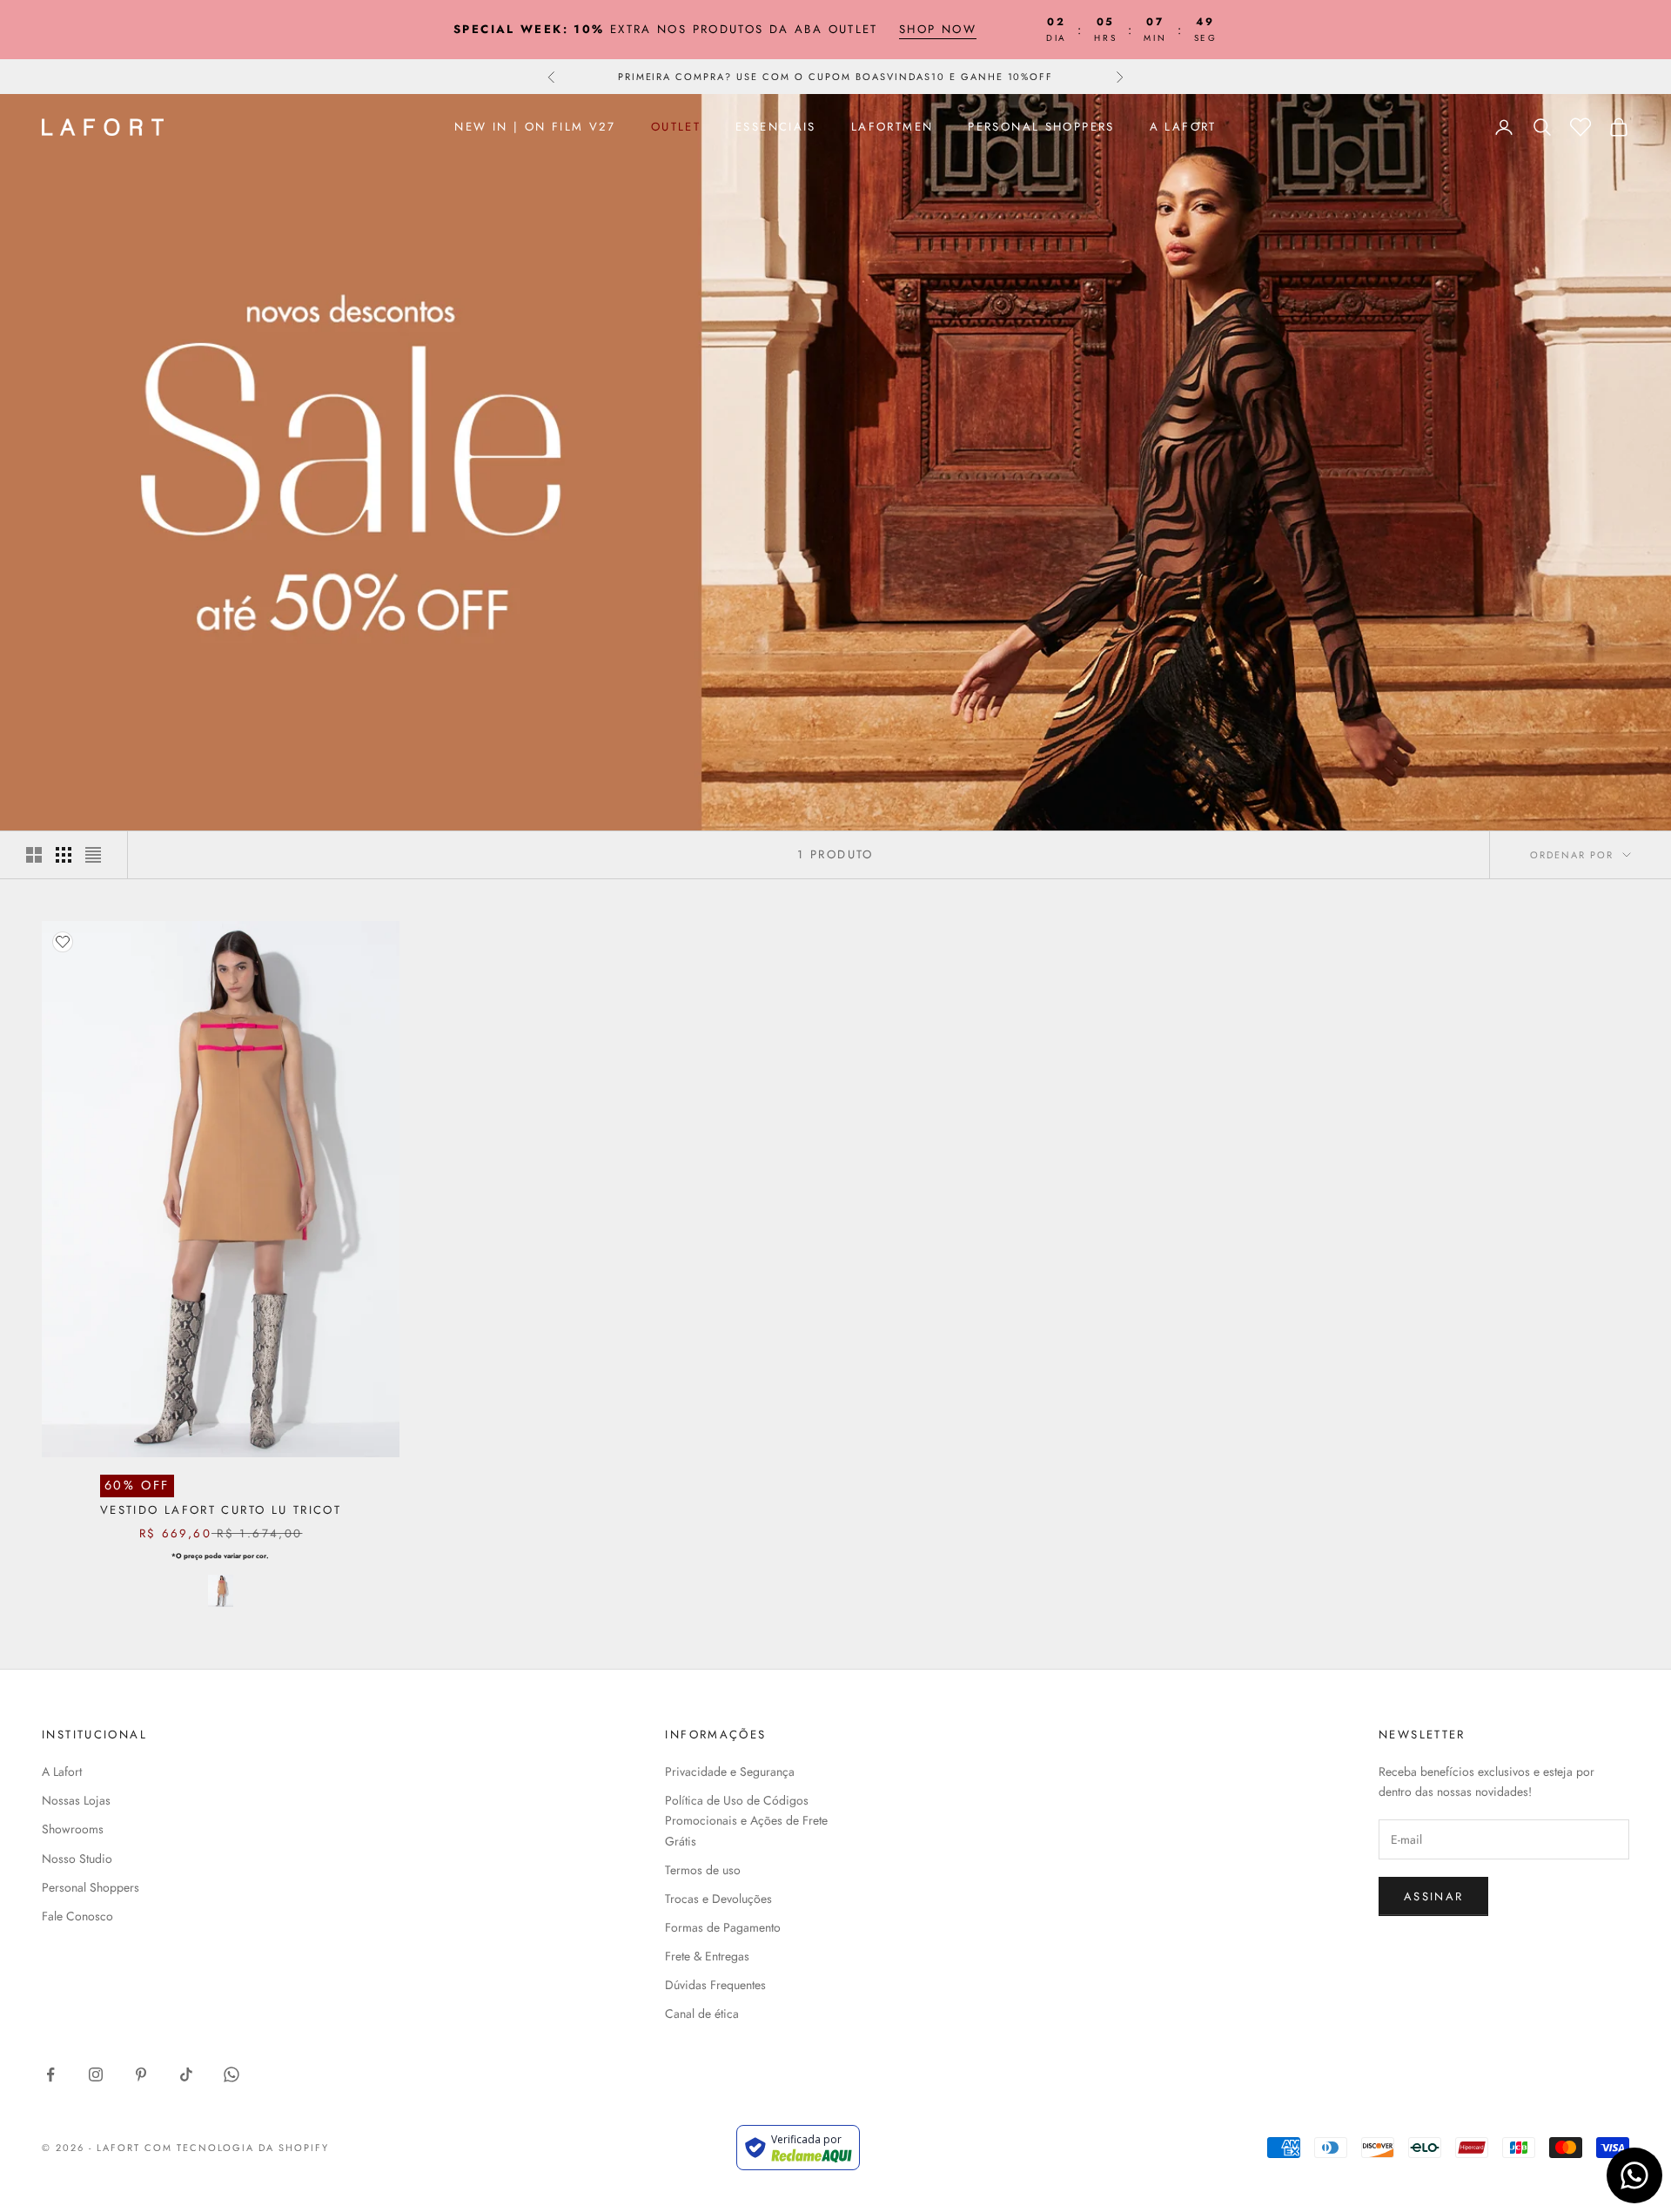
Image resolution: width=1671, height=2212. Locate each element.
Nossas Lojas (76, 1800)
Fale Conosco (77, 1916)
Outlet (676, 127)
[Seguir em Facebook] (50, 2074)
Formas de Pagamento (723, 1927)
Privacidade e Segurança (730, 1772)
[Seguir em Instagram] (96, 2074)
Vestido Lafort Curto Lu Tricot (221, 1510)
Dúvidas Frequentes (715, 1985)
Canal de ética (702, 2014)
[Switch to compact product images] (93, 855)
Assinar (1433, 1896)
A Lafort (1183, 127)
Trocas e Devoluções (718, 1899)
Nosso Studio (77, 1859)
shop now (938, 29)
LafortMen (892, 127)
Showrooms (73, 1829)
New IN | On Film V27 (535, 127)
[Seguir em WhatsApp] (232, 2074)
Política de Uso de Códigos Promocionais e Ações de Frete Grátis (746, 1820)
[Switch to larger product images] (34, 855)
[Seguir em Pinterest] (141, 2074)
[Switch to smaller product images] (64, 855)
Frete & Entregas (707, 1956)
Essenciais (776, 127)
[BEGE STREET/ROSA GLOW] (221, 1591)
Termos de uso (703, 1870)
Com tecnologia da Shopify (237, 2148)
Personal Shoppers (1041, 127)
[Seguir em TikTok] (186, 2074)
